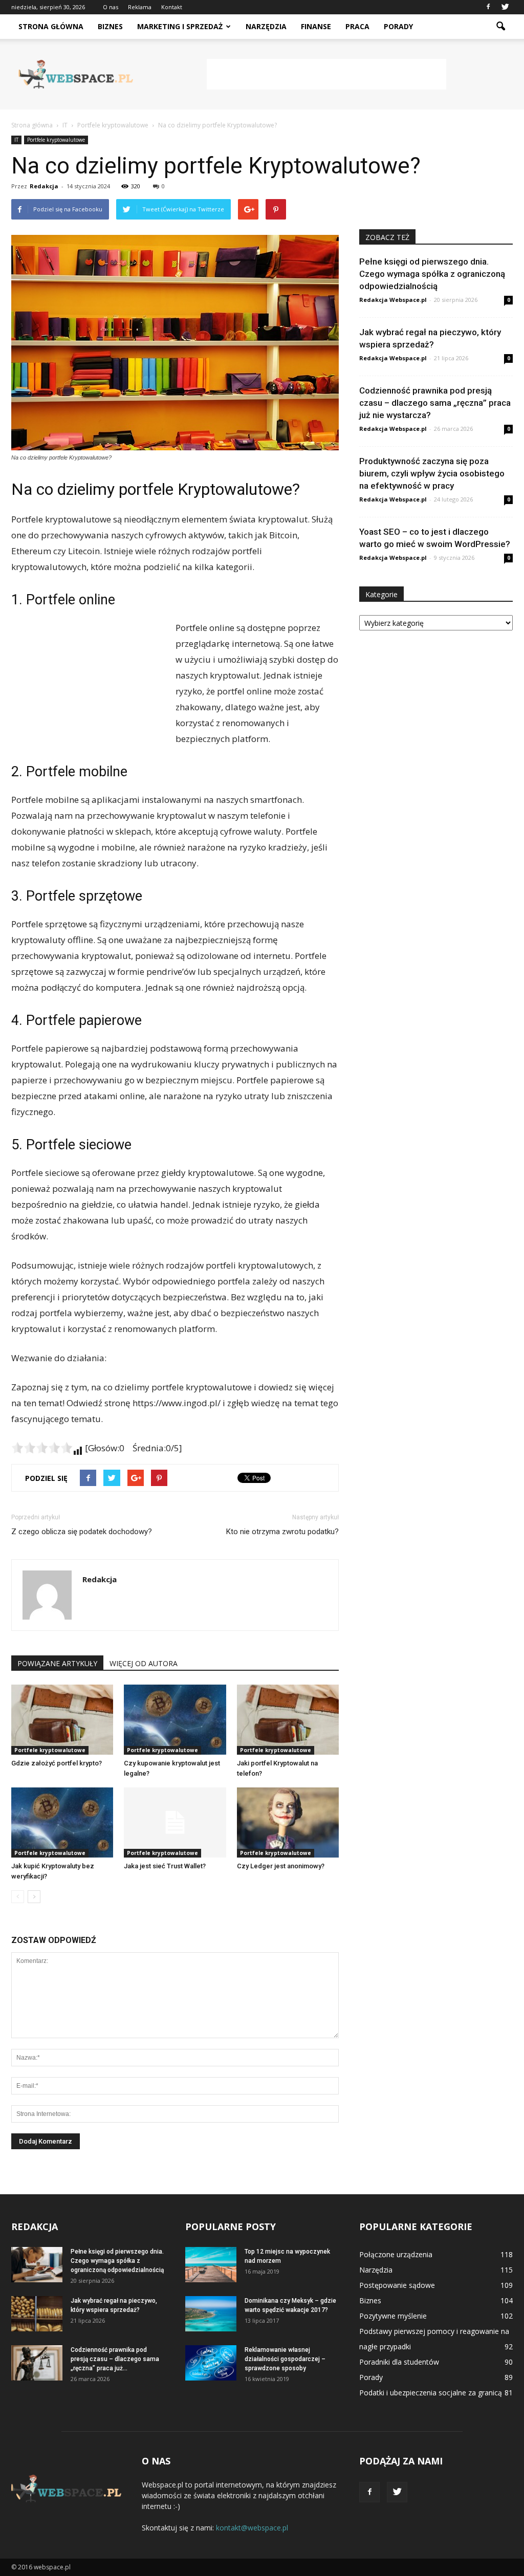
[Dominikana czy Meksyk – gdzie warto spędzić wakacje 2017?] (211, 2314)
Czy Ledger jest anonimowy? (281, 1866)
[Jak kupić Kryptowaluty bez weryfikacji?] (62, 1822)
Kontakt (172, 7)
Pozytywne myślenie (393, 2316)
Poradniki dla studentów (399, 2362)
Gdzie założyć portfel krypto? (57, 1763)
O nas (111, 7)
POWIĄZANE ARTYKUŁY (57, 1663)
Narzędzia (266, 26)
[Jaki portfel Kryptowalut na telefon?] (288, 1720)
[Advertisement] (326, 74)
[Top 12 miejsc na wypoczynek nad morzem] (211, 2265)
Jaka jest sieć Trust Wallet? (165, 1866)
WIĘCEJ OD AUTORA (144, 1663)
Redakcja (44, 186)
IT (16, 140)
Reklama (140, 7)
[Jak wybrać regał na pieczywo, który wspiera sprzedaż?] (37, 2314)
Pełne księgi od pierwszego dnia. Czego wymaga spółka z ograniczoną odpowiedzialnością (432, 274)
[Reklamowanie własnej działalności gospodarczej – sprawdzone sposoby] (211, 2363)
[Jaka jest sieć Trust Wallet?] (175, 1822)
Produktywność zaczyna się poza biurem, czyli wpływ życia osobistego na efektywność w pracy (432, 473)
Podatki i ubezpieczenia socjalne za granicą (431, 2393)
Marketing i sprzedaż (180, 26)
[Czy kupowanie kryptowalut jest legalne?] (175, 1720)
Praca (357, 26)
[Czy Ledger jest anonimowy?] (288, 1822)
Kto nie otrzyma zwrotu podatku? (282, 1532)
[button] (500, 27)
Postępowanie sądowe (397, 2285)
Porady (398, 26)
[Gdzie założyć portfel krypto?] (62, 1720)
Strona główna (51, 26)
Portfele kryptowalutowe (56, 140)
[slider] (42, 1448)
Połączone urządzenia (396, 2254)
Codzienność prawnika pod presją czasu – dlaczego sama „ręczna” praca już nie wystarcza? (435, 403)
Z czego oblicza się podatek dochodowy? (82, 1532)
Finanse (316, 26)
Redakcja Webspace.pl (393, 300)
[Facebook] (488, 7)
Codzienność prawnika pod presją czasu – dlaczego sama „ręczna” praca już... (115, 2359)
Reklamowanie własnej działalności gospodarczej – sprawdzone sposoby (285, 2359)
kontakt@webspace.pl (252, 2528)
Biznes (110, 26)
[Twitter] (505, 7)
